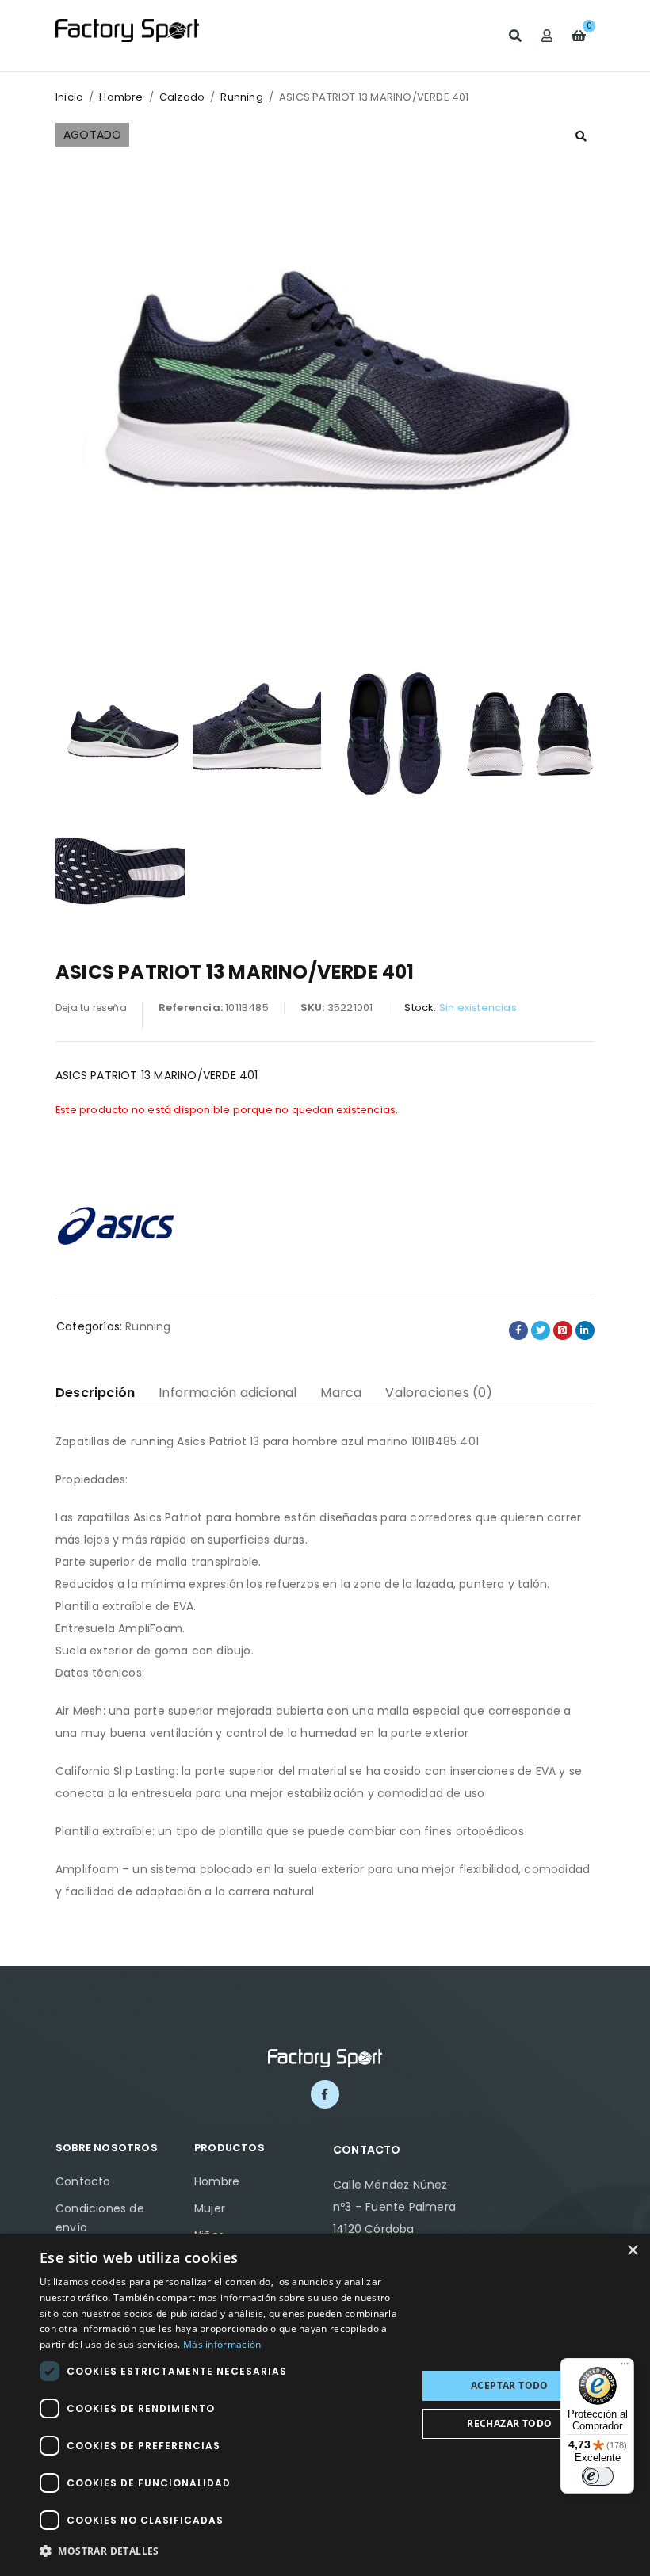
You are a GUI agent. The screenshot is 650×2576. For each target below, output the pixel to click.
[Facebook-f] (325, 2094)
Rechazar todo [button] (509, 2423)
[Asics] (115, 1223)
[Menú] (625, 2368)
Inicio (69, 97)
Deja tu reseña (91, 1008)
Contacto (83, 2181)
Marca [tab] (341, 1393)
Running (241, 97)
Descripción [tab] (95, 1393)
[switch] (598, 2476)
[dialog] (325, 2405)
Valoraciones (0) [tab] (439, 1393)
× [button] (632, 2251)
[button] (581, 136)
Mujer (210, 2208)
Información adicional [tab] (227, 1393)
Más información (222, 2344)
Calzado (182, 97)
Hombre (121, 97)
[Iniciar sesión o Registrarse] (547, 36)
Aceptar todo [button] (510, 2385)
